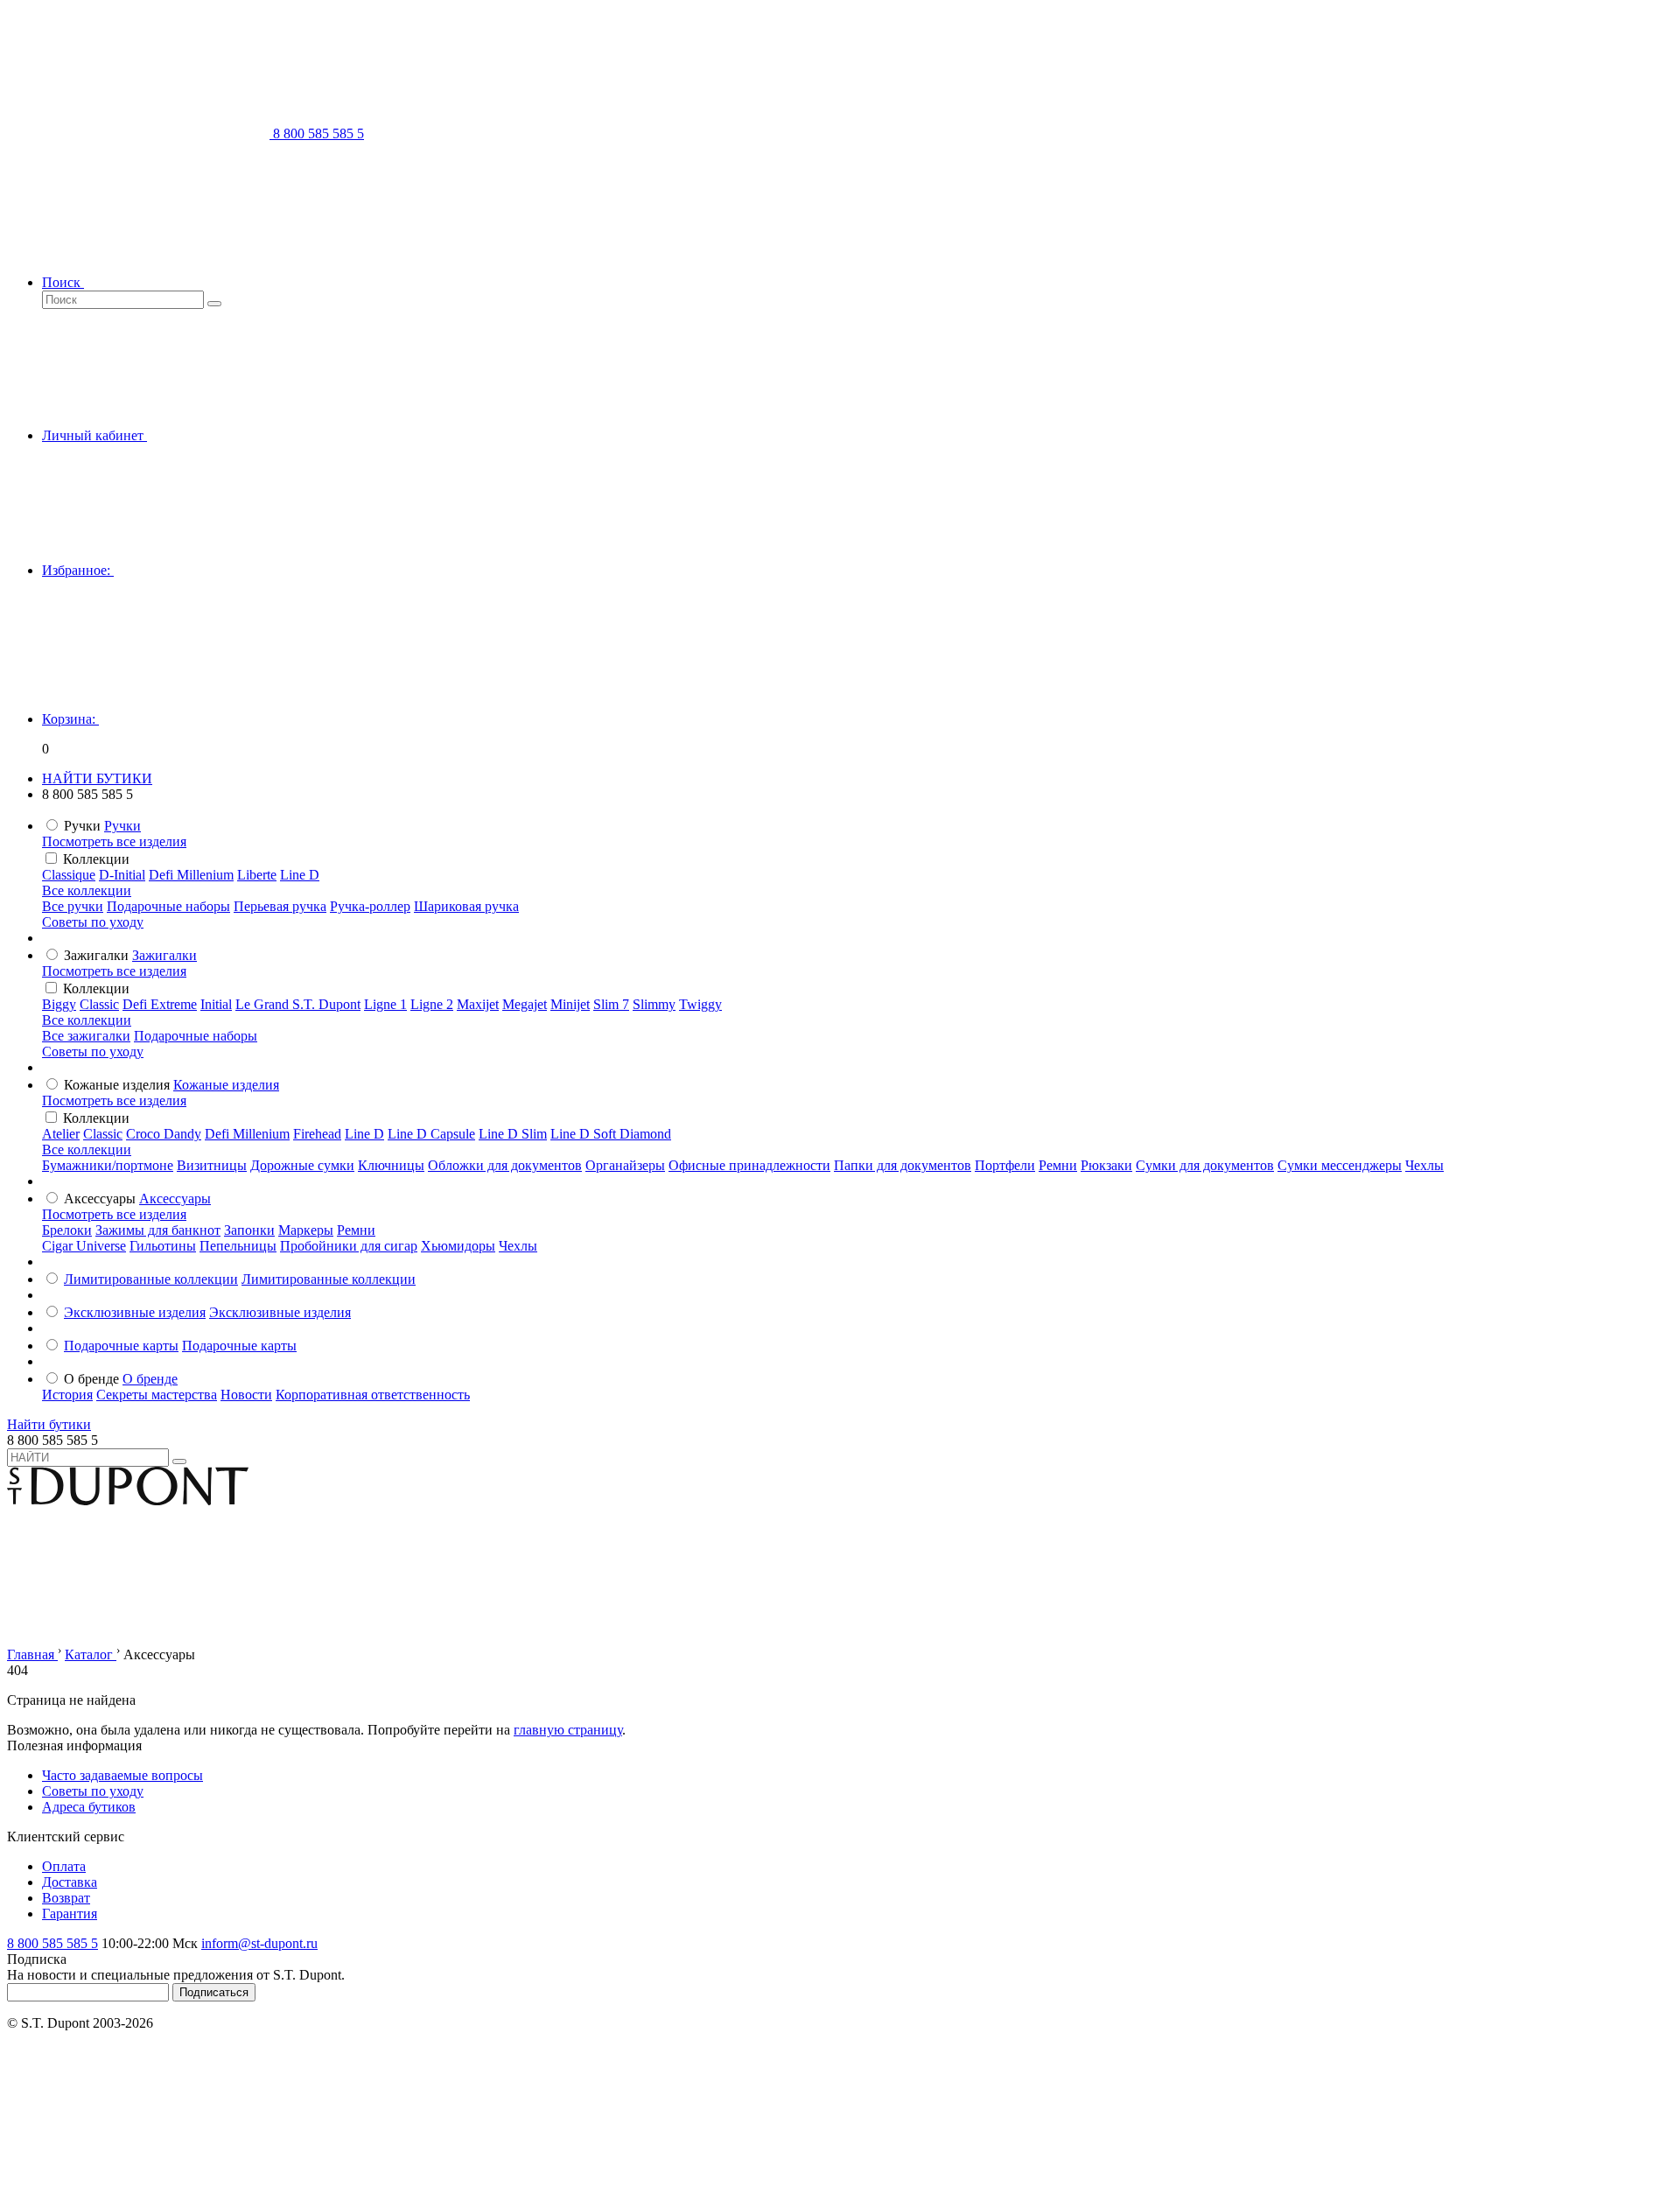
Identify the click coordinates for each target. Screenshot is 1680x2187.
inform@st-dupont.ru (259, 1943)
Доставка (70, 1882)
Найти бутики (49, 1424)
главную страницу (568, 1730)
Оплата (64, 1866)
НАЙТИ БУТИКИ (97, 778)
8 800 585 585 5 (52, 1943)
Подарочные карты (121, 1346)
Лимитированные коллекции (151, 1279)
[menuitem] (122, 826)
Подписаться (214, 1992)
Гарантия (70, 1914)
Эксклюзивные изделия (135, 1312)
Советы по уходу (93, 922)
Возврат (66, 1898)
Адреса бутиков (89, 1807)
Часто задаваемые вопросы (122, 1775)
